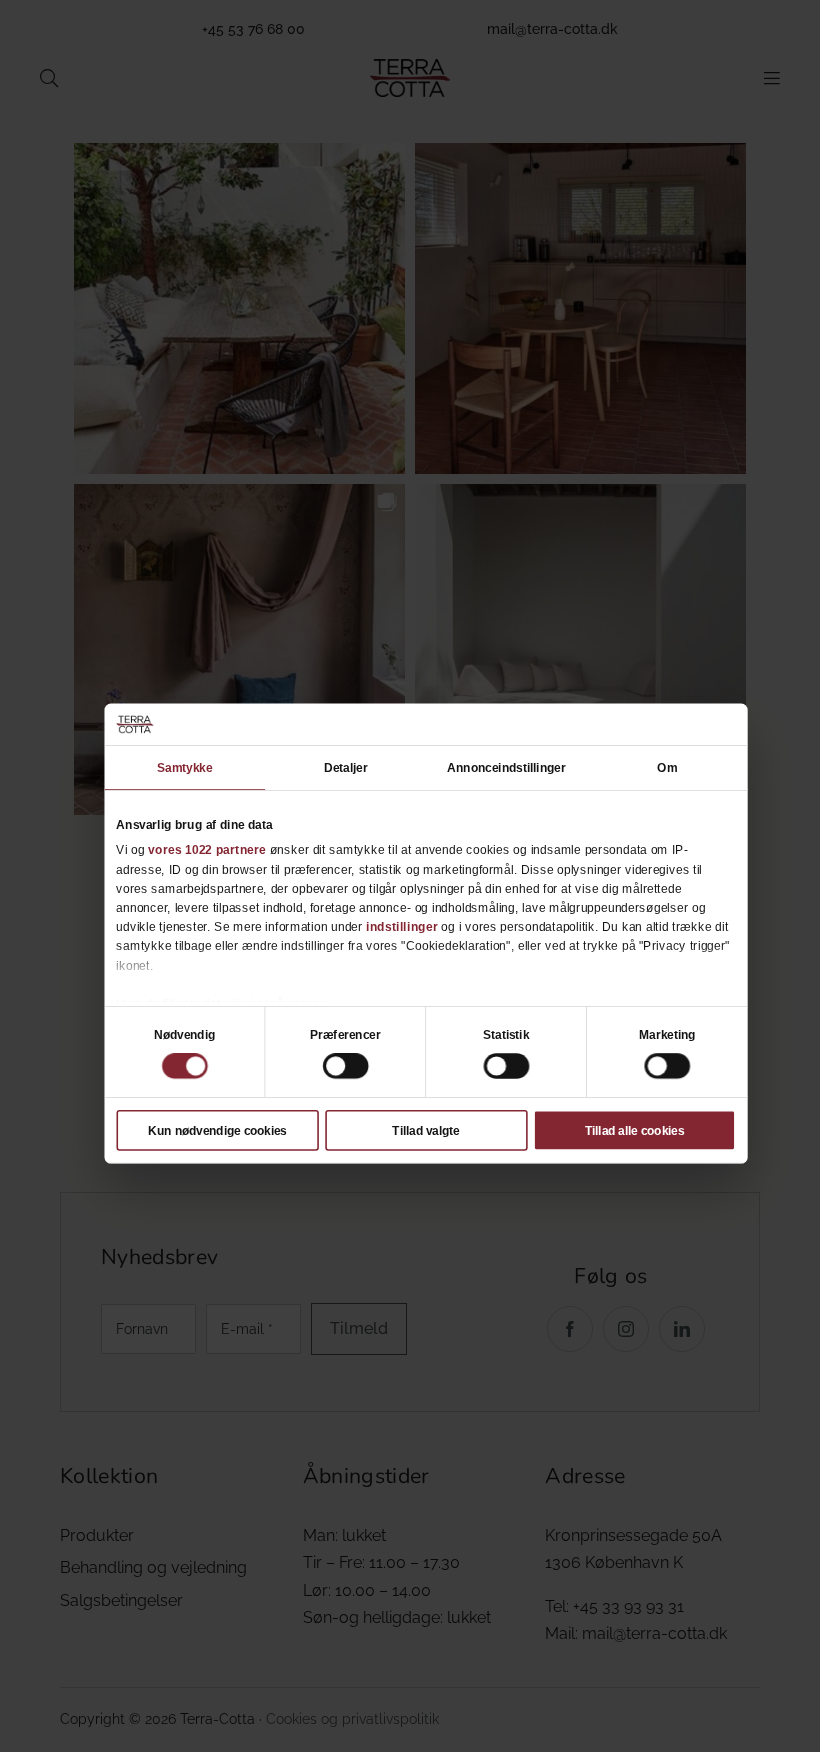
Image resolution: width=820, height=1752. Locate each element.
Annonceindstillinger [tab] (506, 768)
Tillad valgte (425, 1130)
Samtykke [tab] (184, 768)
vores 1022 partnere (207, 850)
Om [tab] (667, 768)
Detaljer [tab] (346, 768)
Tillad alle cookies (634, 1130)
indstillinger (402, 927)
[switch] (345, 1066)
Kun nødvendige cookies (217, 1130)
